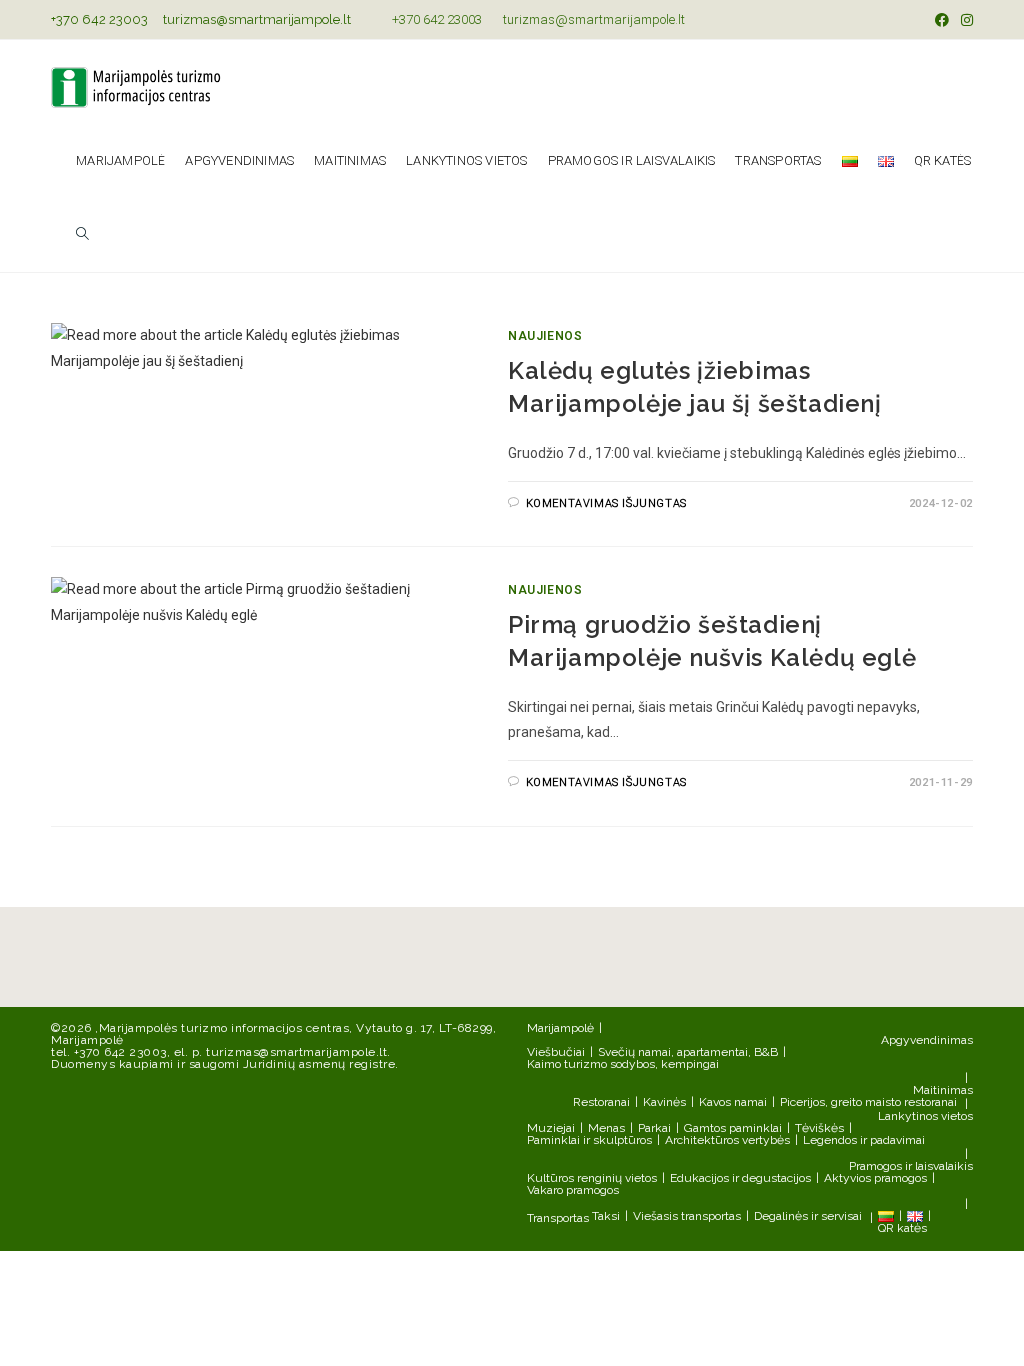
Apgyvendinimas (927, 1040)
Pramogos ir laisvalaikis (911, 1166)
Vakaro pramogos (573, 1190)
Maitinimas (943, 1090)
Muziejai (551, 1128)
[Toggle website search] (82, 235)
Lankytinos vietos (925, 1116)
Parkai (654, 1128)
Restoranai (601, 1102)
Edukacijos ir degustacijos (740, 1178)
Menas (606, 1128)
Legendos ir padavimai (864, 1140)
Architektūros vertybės (727, 1140)
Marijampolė (560, 1028)
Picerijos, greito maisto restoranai (868, 1102)
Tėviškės (819, 1128)
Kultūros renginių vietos (592, 1178)
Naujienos (545, 336)
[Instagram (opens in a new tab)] (964, 20)
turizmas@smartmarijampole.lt (257, 19)
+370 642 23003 (99, 19)
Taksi (606, 1216)
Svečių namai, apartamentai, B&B (688, 1052)
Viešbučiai (556, 1052)
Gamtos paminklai (733, 1128)
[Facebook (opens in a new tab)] (942, 20)
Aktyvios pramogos (875, 1178)
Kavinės (664, 1102)
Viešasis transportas (687, 1216)
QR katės (902, 1228)
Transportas (558, 1218)
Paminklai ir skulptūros (589, 1140)
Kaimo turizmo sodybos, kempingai (623, 1064)
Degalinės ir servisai (808, 1216)
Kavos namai (733, 1102)
